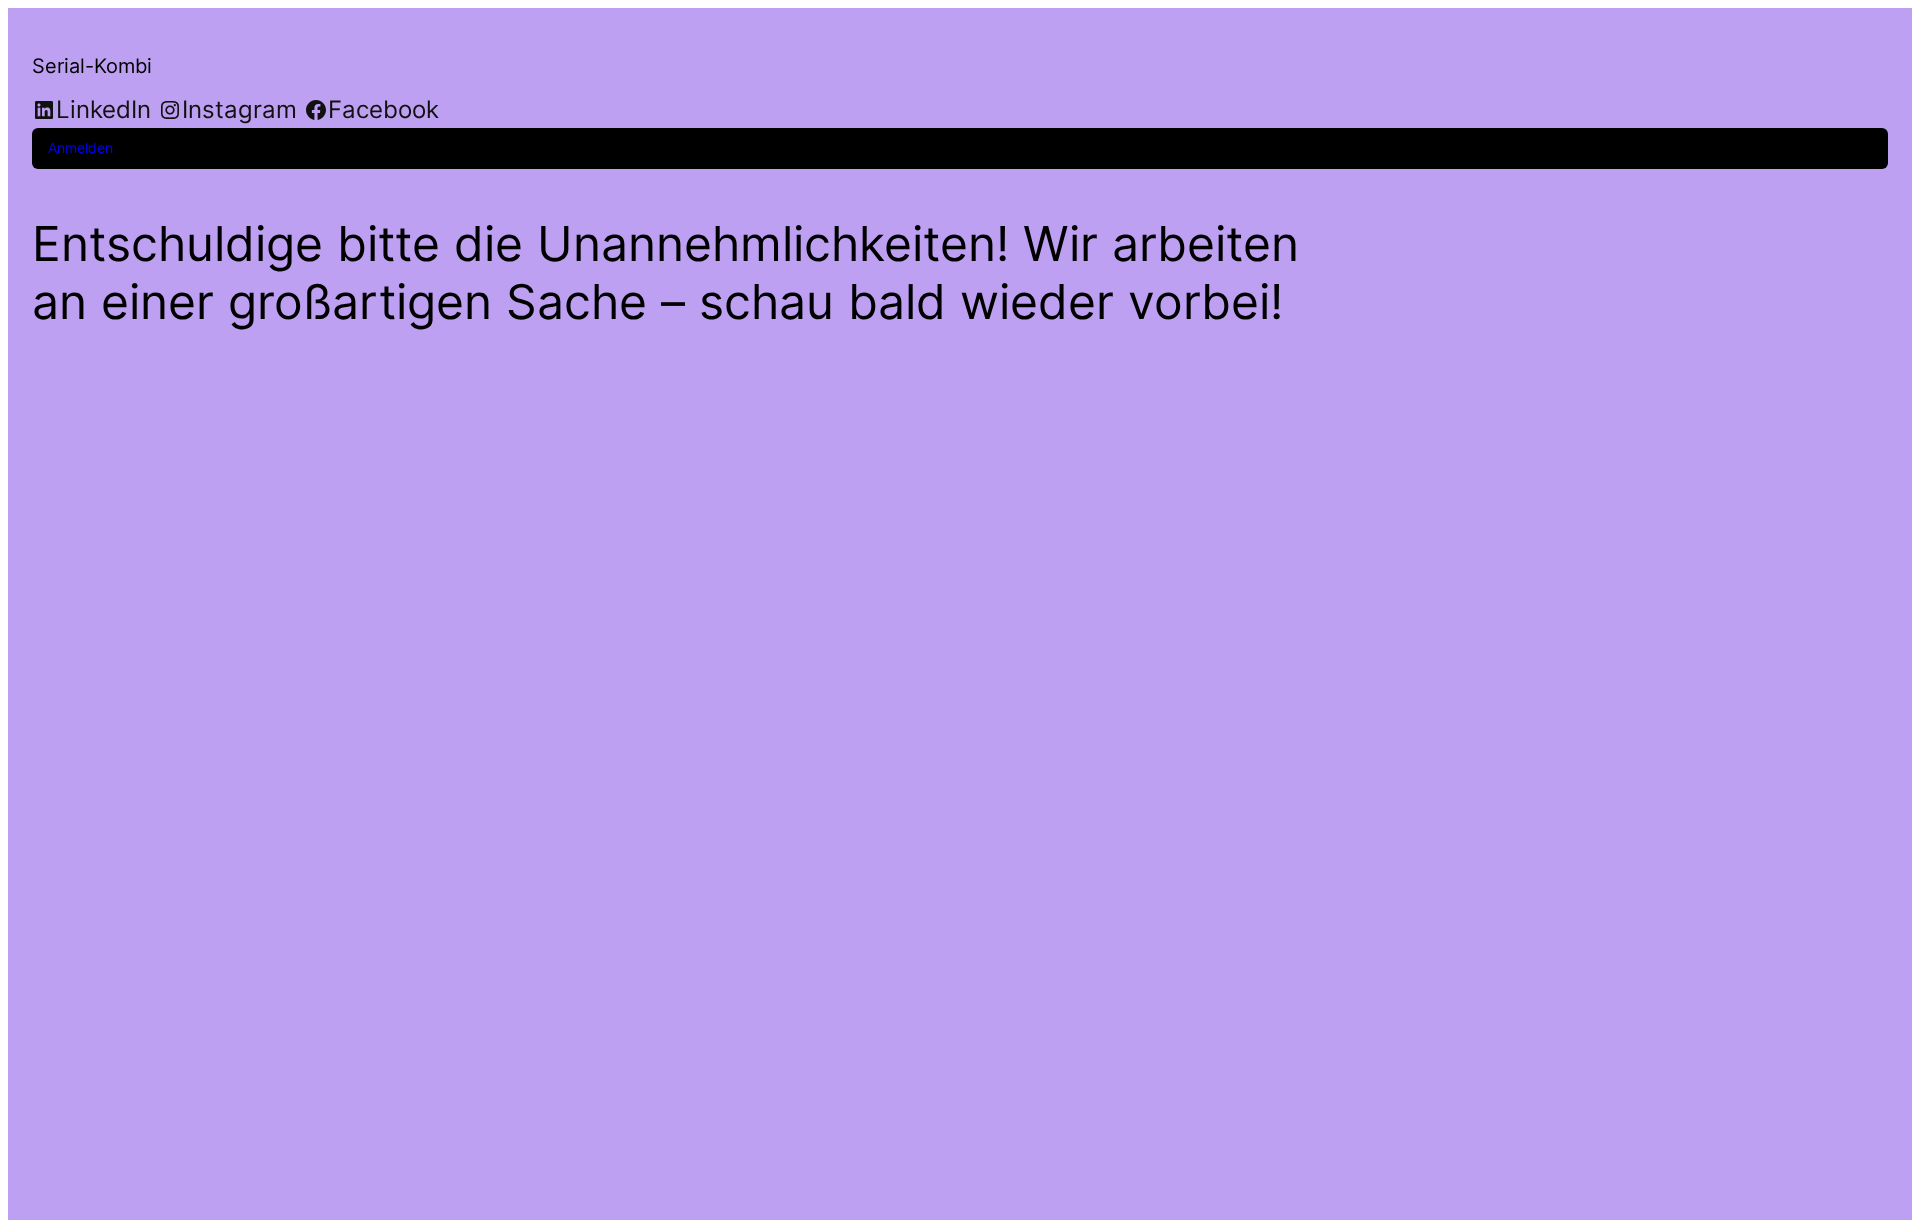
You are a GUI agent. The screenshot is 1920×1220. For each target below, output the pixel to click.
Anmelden (80, 147)
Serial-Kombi (92, 66)
